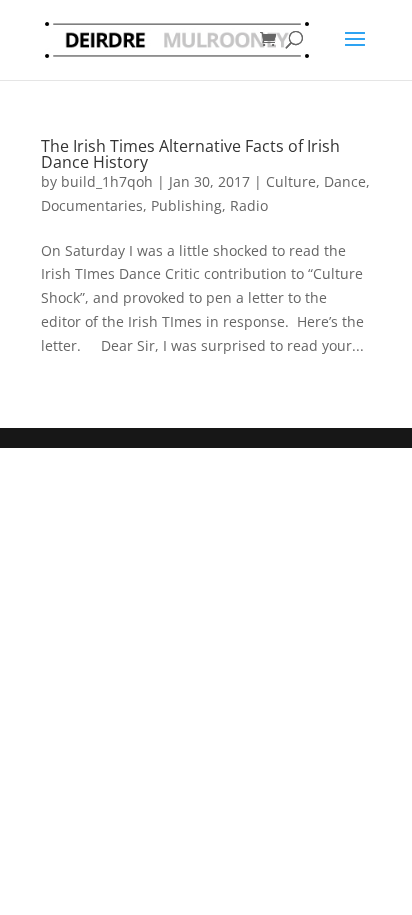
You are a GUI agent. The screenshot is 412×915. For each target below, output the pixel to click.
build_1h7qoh (107, 181)
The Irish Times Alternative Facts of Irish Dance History (190, 154)
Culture (291, 181)
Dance (345, 181)
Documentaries (92, 205)
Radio (249, 205)
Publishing (186, 205)
